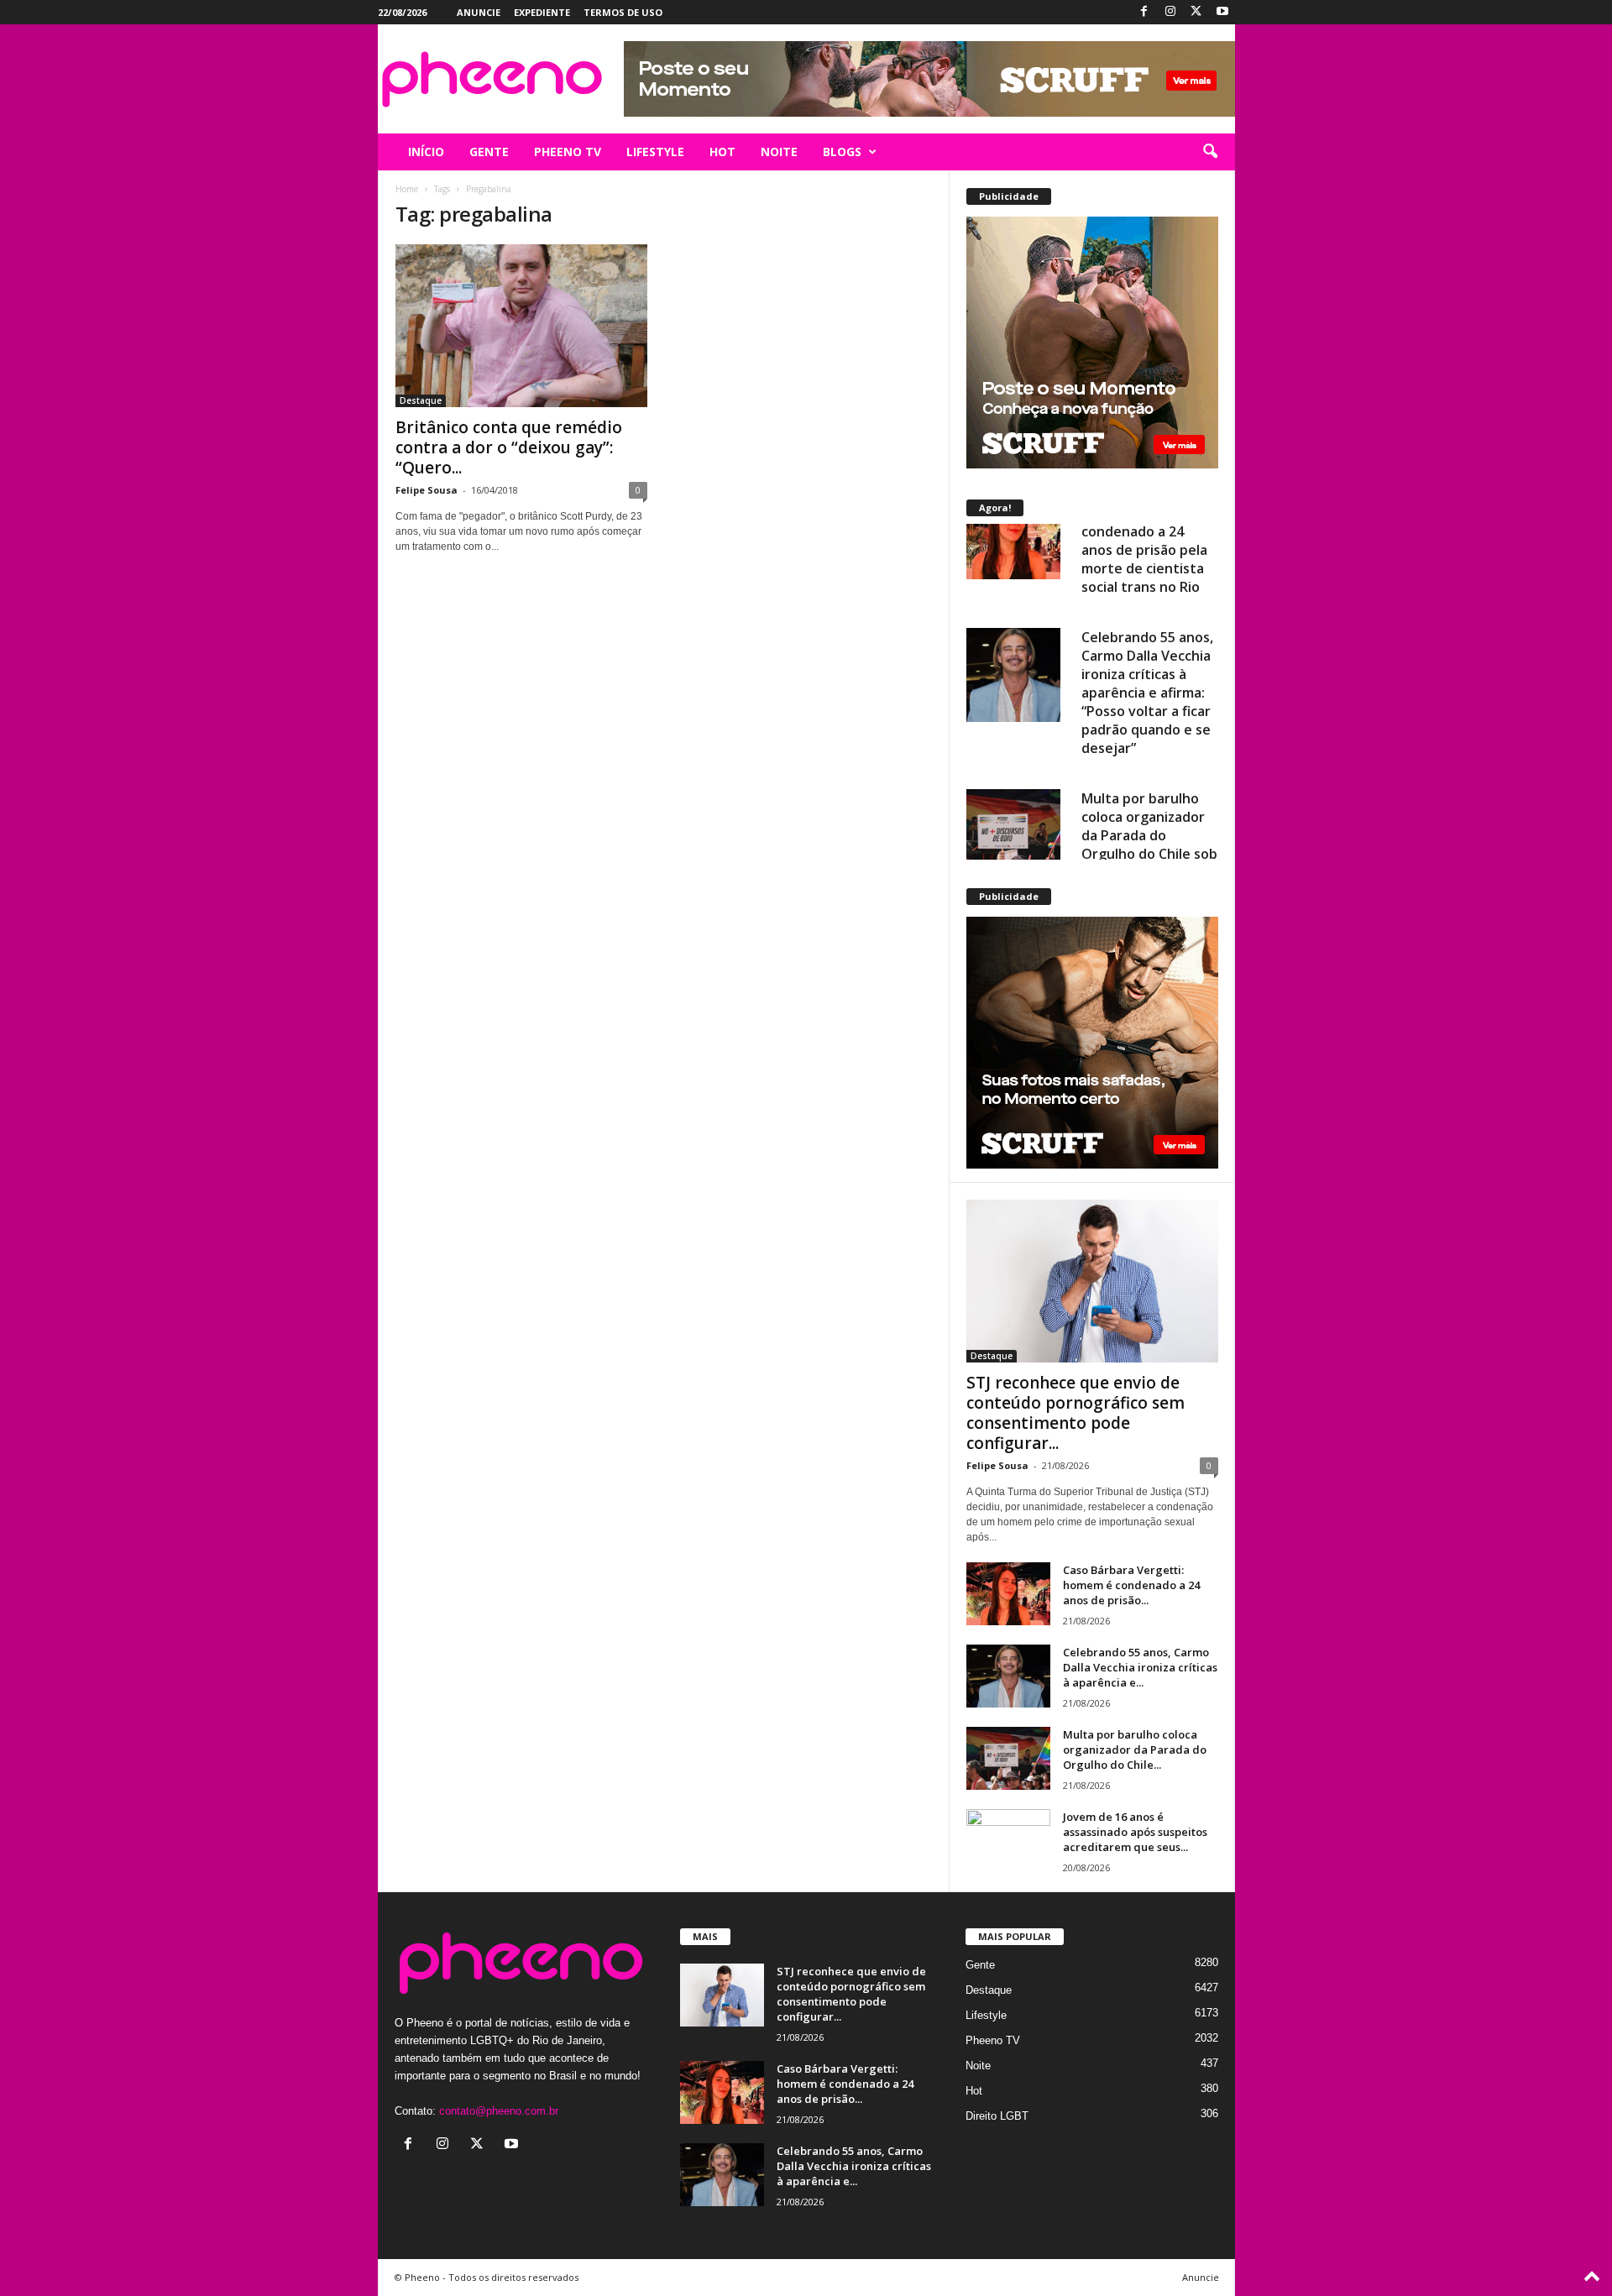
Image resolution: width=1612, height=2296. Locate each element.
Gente (980, 1965)
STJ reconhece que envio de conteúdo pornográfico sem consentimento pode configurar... (1076, 1413)
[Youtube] (1222, 12)
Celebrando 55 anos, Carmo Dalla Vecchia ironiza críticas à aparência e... (1140, 1667)
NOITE (779, 152)
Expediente (542, 12)
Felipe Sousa (427, 490)
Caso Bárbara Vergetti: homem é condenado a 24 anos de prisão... (1131, 1585)
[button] (1210, 152)
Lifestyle (986, 2015)
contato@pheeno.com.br (499, 2111)
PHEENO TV (568, 152)
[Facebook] (1144, 12)
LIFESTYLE (655, 152)
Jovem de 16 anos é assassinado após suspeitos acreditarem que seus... (1135, 1832)
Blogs (842, 152)
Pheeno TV (993, 2040)
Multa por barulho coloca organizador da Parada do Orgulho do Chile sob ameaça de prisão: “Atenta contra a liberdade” (1149, 762)
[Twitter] (1196, 12)
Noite (978, 2066)
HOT (722, 152)
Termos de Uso (623, 12)
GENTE (489, 152)
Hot (974, 2091)
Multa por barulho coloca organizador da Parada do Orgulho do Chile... (1135, 1749)
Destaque (421, 400)
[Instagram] (1170, 12)
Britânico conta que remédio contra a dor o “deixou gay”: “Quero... (509, 447)
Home (407, 189)
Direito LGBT (997, 2116)
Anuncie (479, 12)
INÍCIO (426, 152)
